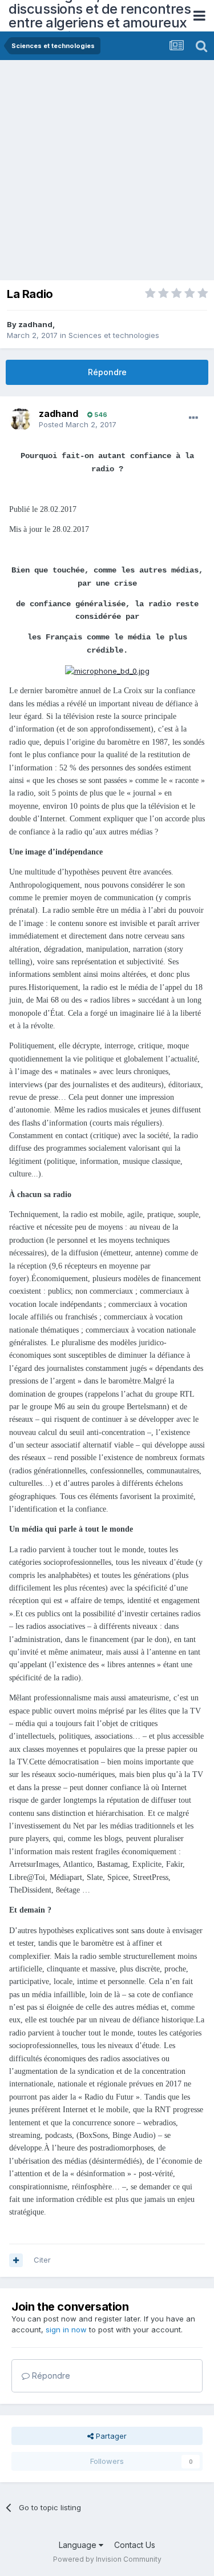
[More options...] (193, 418)
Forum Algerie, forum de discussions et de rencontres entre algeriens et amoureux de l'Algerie (100, 16)
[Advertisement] (107, 173)
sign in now (66, 2329)
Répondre (107, 372)
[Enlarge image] (107, 670)
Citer (42, 2260)
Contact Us (135, 2545)
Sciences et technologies (114, 335)
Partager (110, 2436)
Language (79, 2545)
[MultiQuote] (16, 2260)
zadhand (35, 324)
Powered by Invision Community (107, 2559)
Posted (78, 424)
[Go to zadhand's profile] (21, 419)
